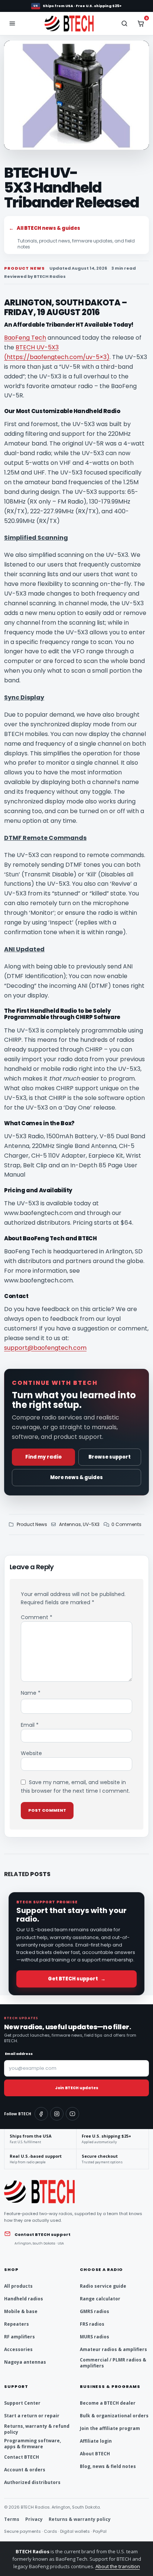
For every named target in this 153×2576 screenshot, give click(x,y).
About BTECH (95, 2454)
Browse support (110, 1457)
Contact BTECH (22, 2457)
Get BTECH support (77, 1979)
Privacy (34, 2519)
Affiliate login (96, 2441)
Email (30, 1725)
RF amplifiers (19, 2337)
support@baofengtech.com (45, 1348)
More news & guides (76, 1477)
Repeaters (17, 2324)
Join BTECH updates (77, 2088)
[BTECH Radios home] (76, 23)
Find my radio (43, 1457)
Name (31, 1693)
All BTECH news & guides (45, 228)
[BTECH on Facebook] (41, 2114)
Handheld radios (24, 2299)
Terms (12, 2519)
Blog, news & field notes (108, 2466)
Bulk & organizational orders (114, 2416)
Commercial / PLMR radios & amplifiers (113, 2363)
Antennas (70, 1524)
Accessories (18, 2349)
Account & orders (25, 2470)
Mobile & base (21, 2311)
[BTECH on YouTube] (72, 2114)
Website (31, 1753)
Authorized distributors (32, 2482)
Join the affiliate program (110, 2428)
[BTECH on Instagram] (57, 2114)
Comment (37, 1617)
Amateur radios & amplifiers (113, 2349)
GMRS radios (95, 2311)
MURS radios (95, 2337)
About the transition (118, 2566)
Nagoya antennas (25, 2362)
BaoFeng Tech (25, 338)
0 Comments (126, 1524)
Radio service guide (103, 2286)
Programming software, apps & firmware (32, 2444)
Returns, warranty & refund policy (37, 2429)
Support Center (22, 2403)
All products (18, 2286)
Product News (32, 1524)
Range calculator (100, 2299)
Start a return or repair (32, 2416)
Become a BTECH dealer (108, 2403)
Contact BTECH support (43, 2234)
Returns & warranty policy (80, 2519)
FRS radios (92, 2324)
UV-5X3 (91, 1524)
